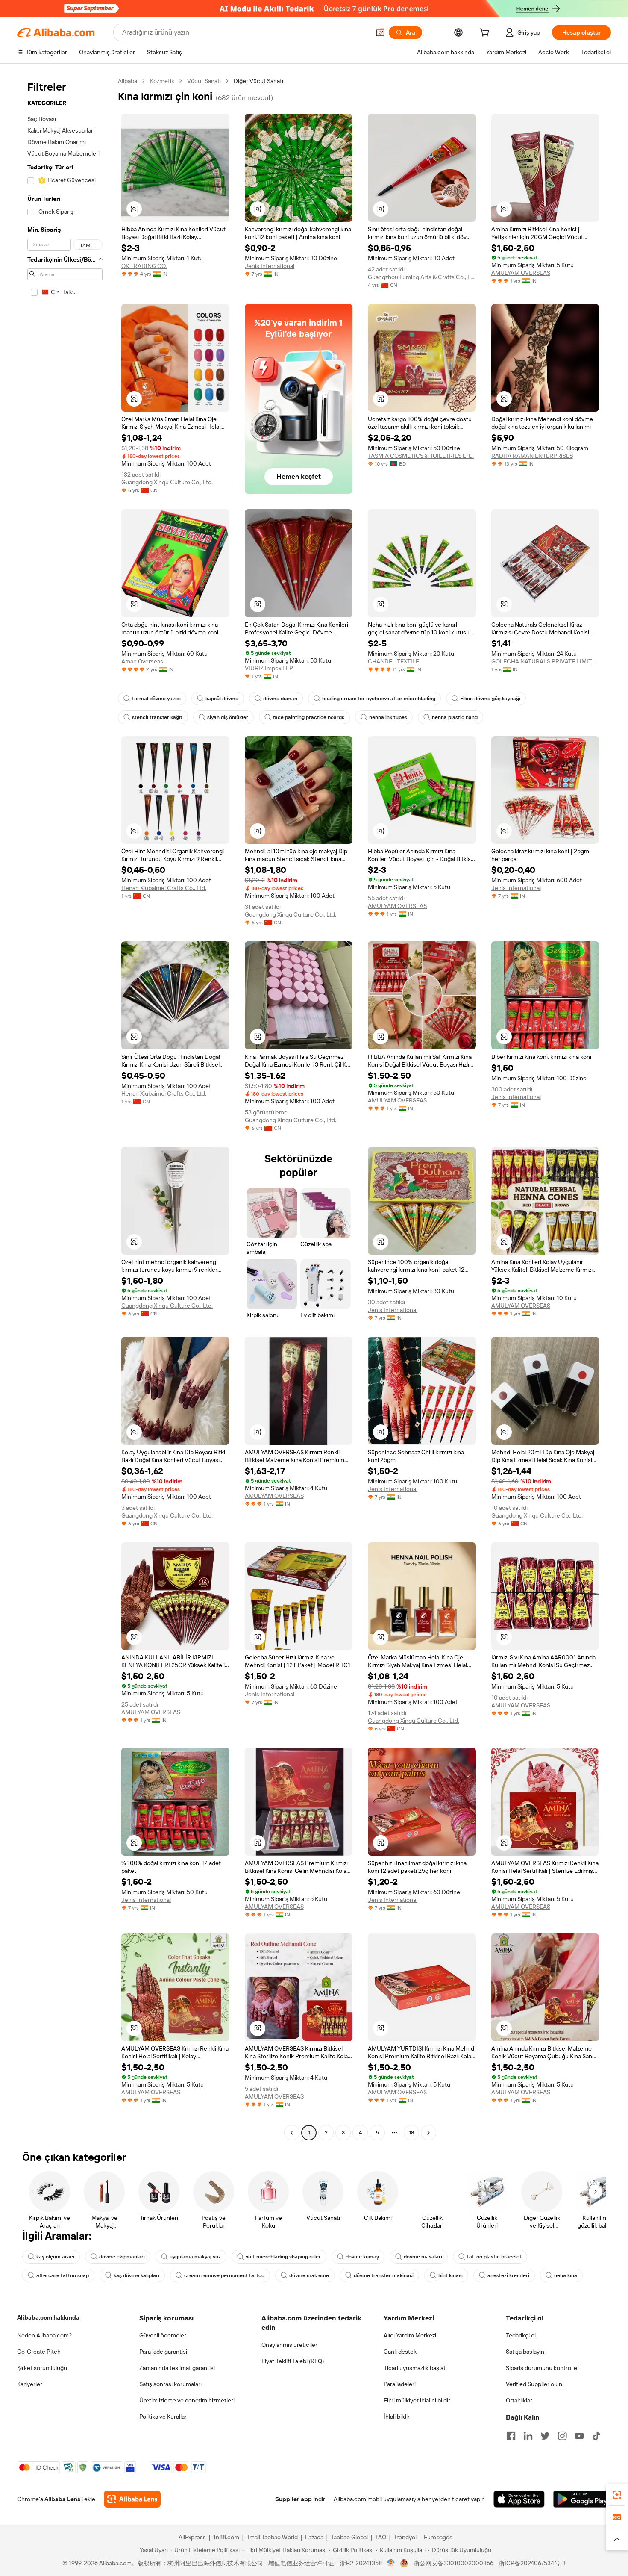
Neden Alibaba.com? (44, 2335)
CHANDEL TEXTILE (393, 661)
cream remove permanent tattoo (224, 2275)
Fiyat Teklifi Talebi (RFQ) (293, 2361)
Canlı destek (400, 2352)
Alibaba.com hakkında (48, 2317)
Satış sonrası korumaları (170, 2384)
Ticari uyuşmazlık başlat (415, 2368)
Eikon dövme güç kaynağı (490, 699)
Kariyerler (30, 2384)
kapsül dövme (222, 699)
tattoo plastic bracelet (494, 2257)
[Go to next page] (428, 2133)
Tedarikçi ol (521, 2335)
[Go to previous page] (292, 2133)
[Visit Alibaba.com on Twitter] (545, 2436)
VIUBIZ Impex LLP (269, 668)
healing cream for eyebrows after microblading (379, 699)
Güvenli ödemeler (163, 2335)
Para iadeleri (400, 2384)
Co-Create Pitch (39, 2352)
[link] (617, 2495)
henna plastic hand (455, 717)
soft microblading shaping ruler (283, 2257)
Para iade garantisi (163, 2352)
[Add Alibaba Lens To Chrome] (132, 2499)
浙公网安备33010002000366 (453, 2563)
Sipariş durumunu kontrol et (543, 2368)
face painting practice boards (309, 717)
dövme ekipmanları (122, 2257)
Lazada (314, 2537)
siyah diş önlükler (228, 717)
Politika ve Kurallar (163, 2417)
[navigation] (65, 1108)
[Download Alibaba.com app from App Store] (519, 2499)
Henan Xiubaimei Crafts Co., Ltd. (164, 888)
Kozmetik (162, 81)
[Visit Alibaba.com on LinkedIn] (528, 2436)
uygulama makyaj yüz (195, 2257)
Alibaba (128, 81)
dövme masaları (423, 2257)
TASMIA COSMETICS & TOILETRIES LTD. (421, 456)
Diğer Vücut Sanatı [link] (258, 81)
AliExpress (192, 2537)
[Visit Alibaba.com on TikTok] (596, 2436)
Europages (438, 2537)
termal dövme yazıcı (156, 699)
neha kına (566, 2275)
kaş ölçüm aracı (55, 2257)
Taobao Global (349, 2537)
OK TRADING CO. (144, 266)
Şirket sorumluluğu (42, 2368)
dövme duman (280, 699)
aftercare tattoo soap (63, 2275)
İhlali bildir (397, 2417)
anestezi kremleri (508, 2275)
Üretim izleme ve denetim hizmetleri (187, 2400)
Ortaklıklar (519, 2400)
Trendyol (405, 2537)
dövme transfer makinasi (384, 2275)
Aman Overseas (142, 661)
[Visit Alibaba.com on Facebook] (511, 2436)
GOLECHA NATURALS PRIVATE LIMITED (545, 661)
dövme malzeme (309, 2275)
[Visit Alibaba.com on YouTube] (579, 2436)
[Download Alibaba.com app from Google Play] (582, 2499)
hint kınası (450, 2275)
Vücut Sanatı (204, 81)
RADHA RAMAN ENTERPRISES (532, 456)
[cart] (486, 34)
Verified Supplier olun (534, 2384)
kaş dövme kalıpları (136, 2275)
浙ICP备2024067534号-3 (532, 2563)
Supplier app (293, 2499)
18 (411, 2133)
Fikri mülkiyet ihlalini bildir (417, 2400)
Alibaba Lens (62, 2499)
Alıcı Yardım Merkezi (410, 2335)
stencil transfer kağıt (157, 717)
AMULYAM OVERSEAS (521, 273)
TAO (381, 2537)
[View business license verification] (391, 2563)
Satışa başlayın (525, 2352)
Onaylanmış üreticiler (289, 2345)
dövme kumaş (362, 2257)
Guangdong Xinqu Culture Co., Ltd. (167, 482)
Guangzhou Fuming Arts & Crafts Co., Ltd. (422, 277)
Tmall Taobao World (272, 2537)
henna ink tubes (388, 717)
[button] (380, 32)
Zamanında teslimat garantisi (177, 2368)
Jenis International (270, 266)
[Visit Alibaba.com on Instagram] (562, 2436)
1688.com (226, 2537)
